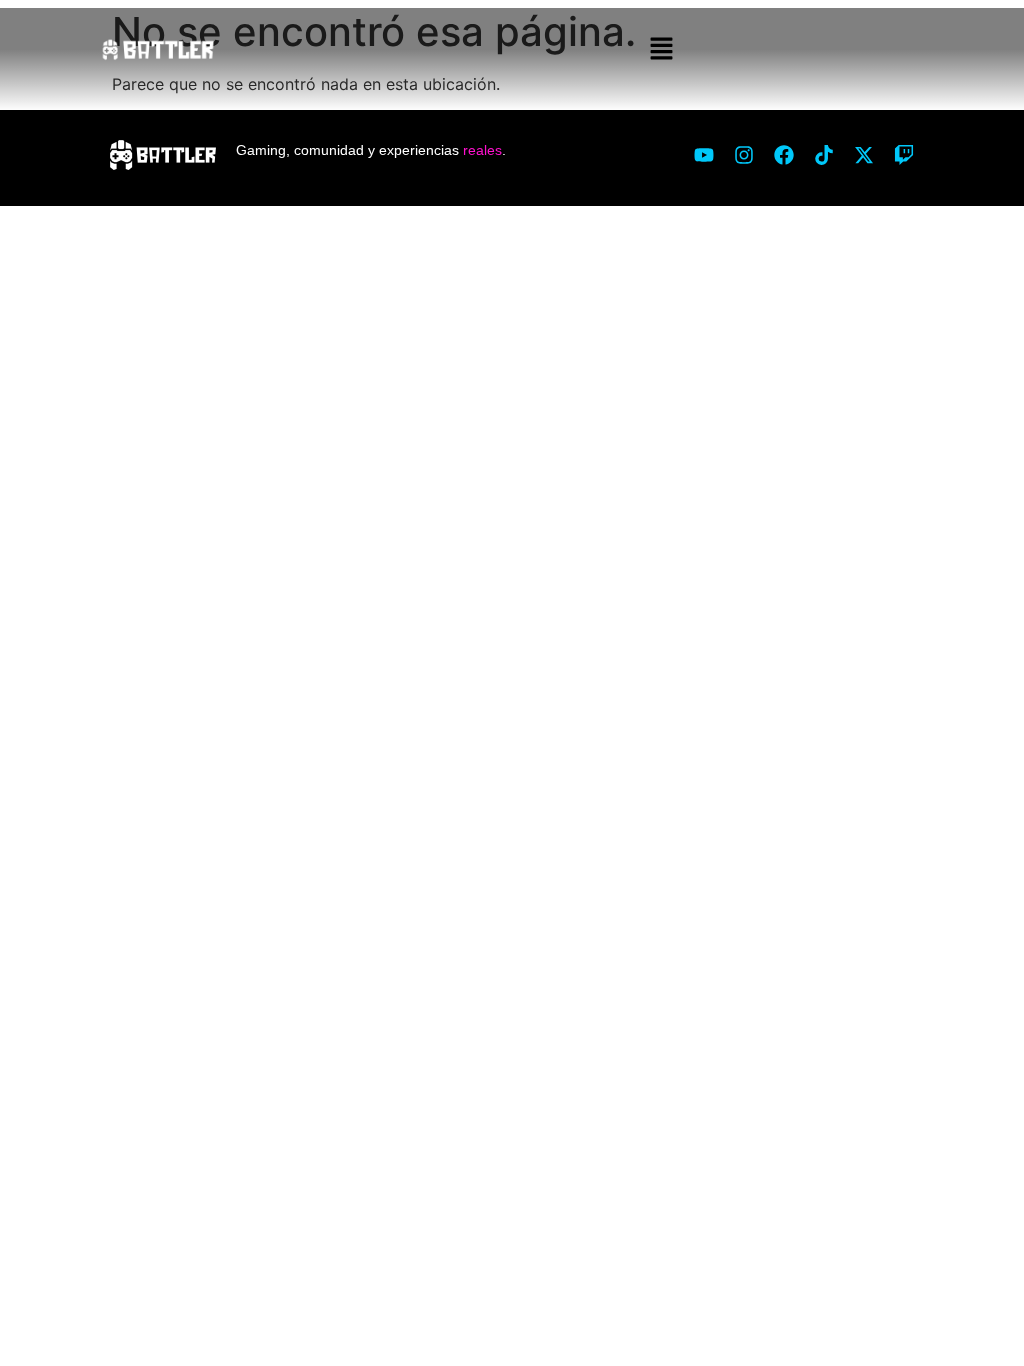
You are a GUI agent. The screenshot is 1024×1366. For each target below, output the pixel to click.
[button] (662, 49)
